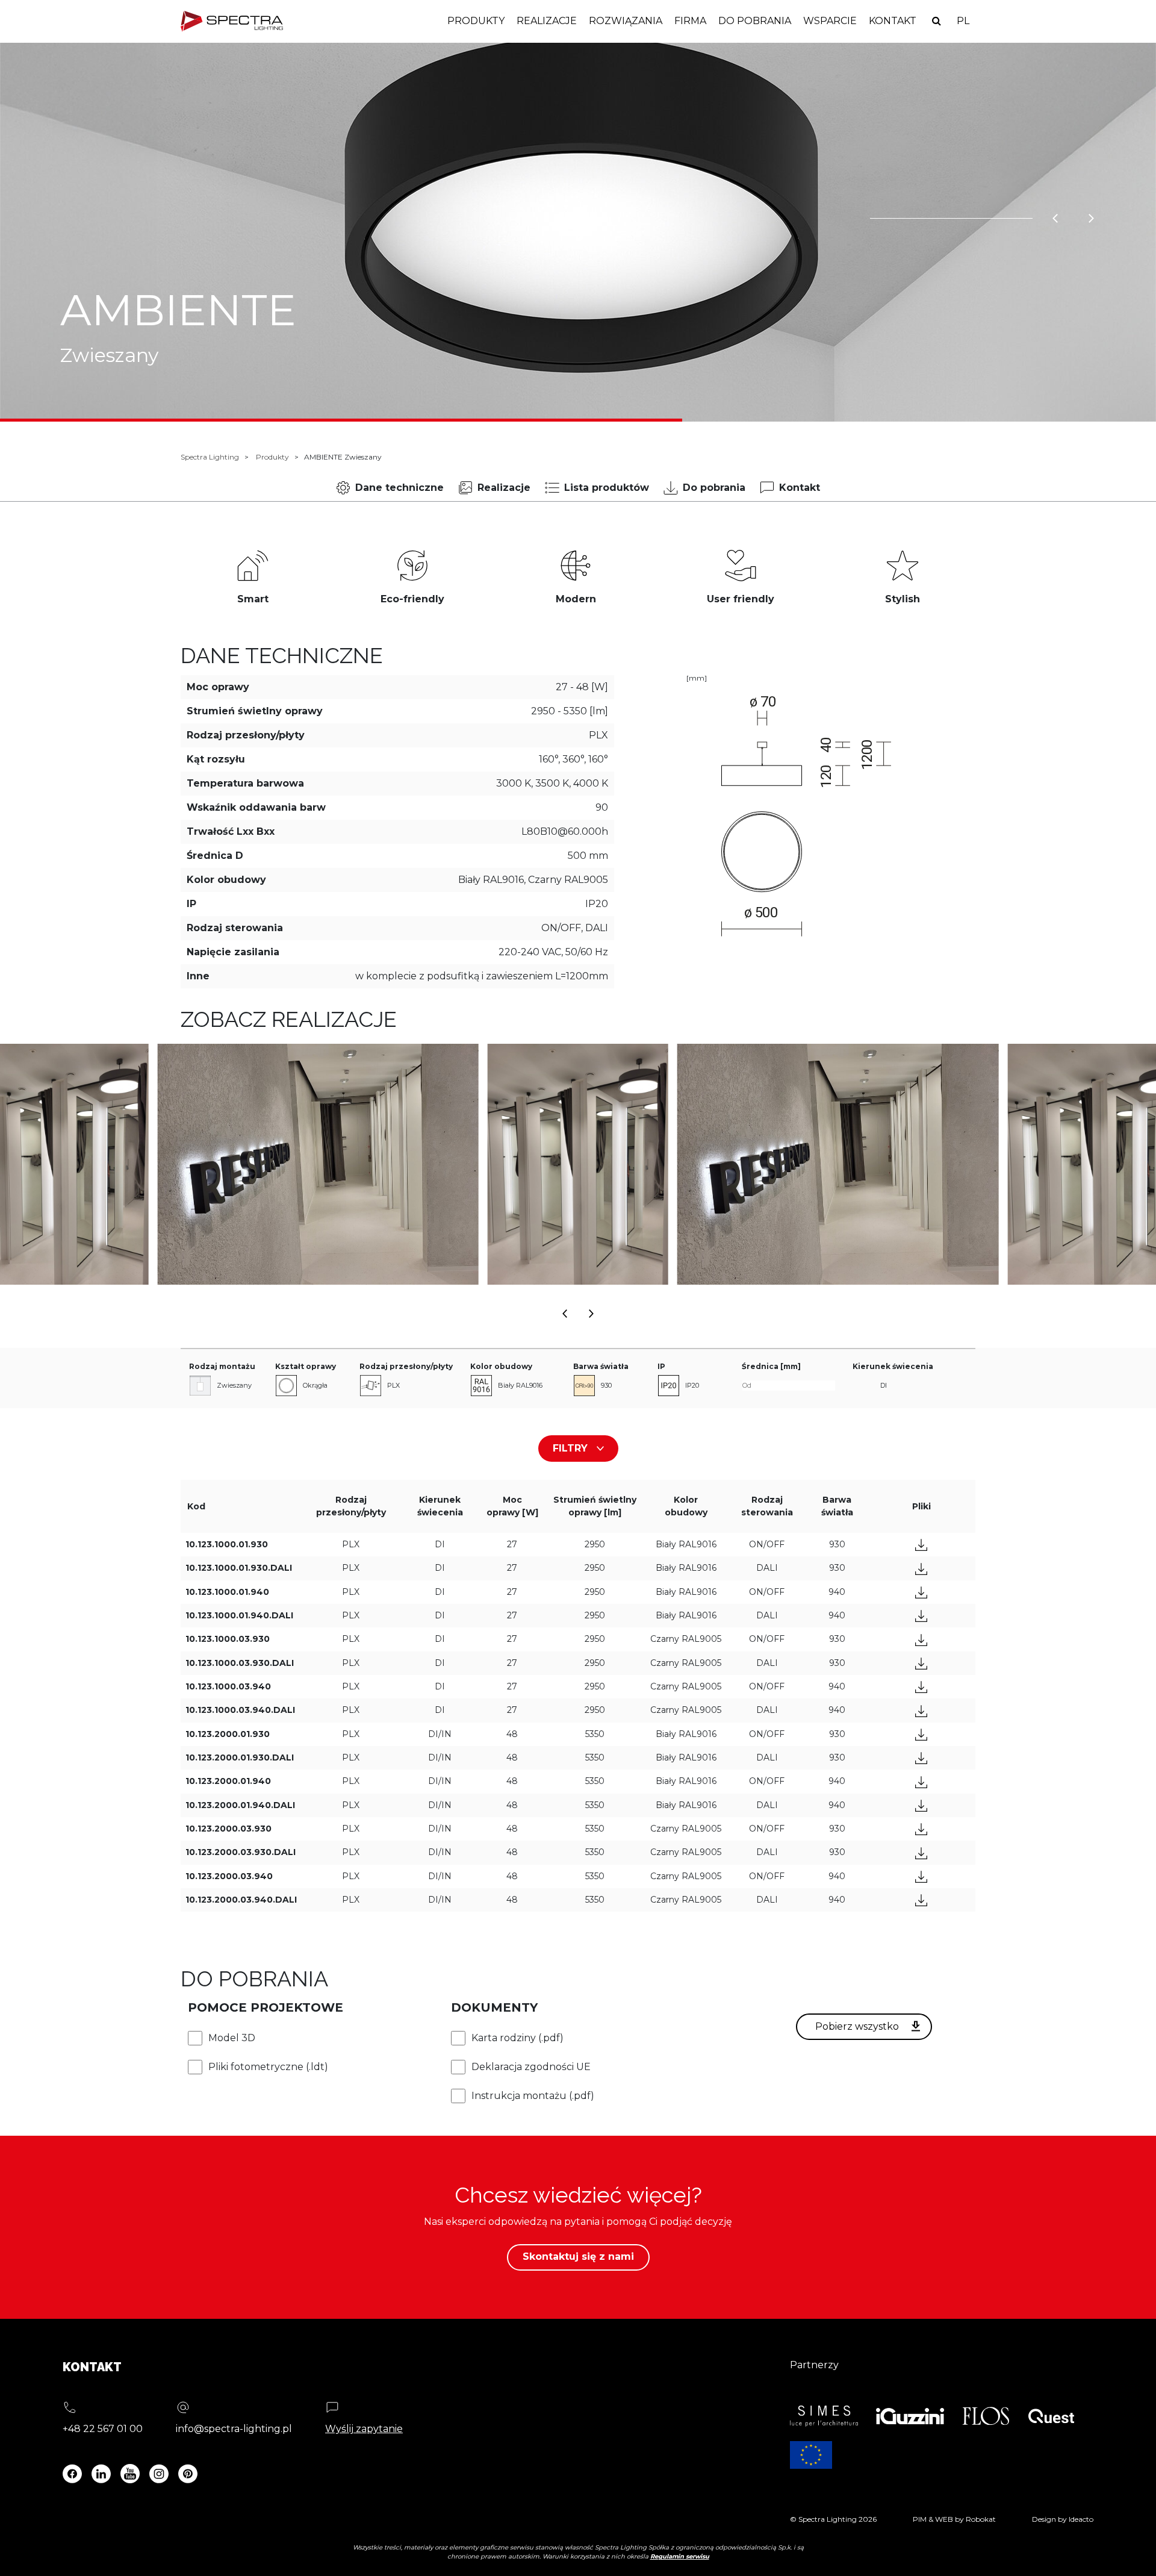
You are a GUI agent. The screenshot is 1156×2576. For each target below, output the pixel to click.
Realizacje (547, 21)
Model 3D (232, 2038)
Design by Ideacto (1063, 2519)
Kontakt (893, 21)
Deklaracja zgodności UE (531, 2067)
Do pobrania (755, 21)
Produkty (476, 21)
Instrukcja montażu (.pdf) (533, 2096)
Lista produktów (607, 488)
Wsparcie (830, 21)
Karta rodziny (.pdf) (517, 2038)
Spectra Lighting (210, 457)
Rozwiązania (626, 21)
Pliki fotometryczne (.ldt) (268, 2067)
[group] (318, 1164)
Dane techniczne (399, 488)
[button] (565, 1310)
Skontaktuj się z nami (578, 2256)
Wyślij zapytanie (364, 2429)
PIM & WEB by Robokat (954, 2519)
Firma (690, 21)
